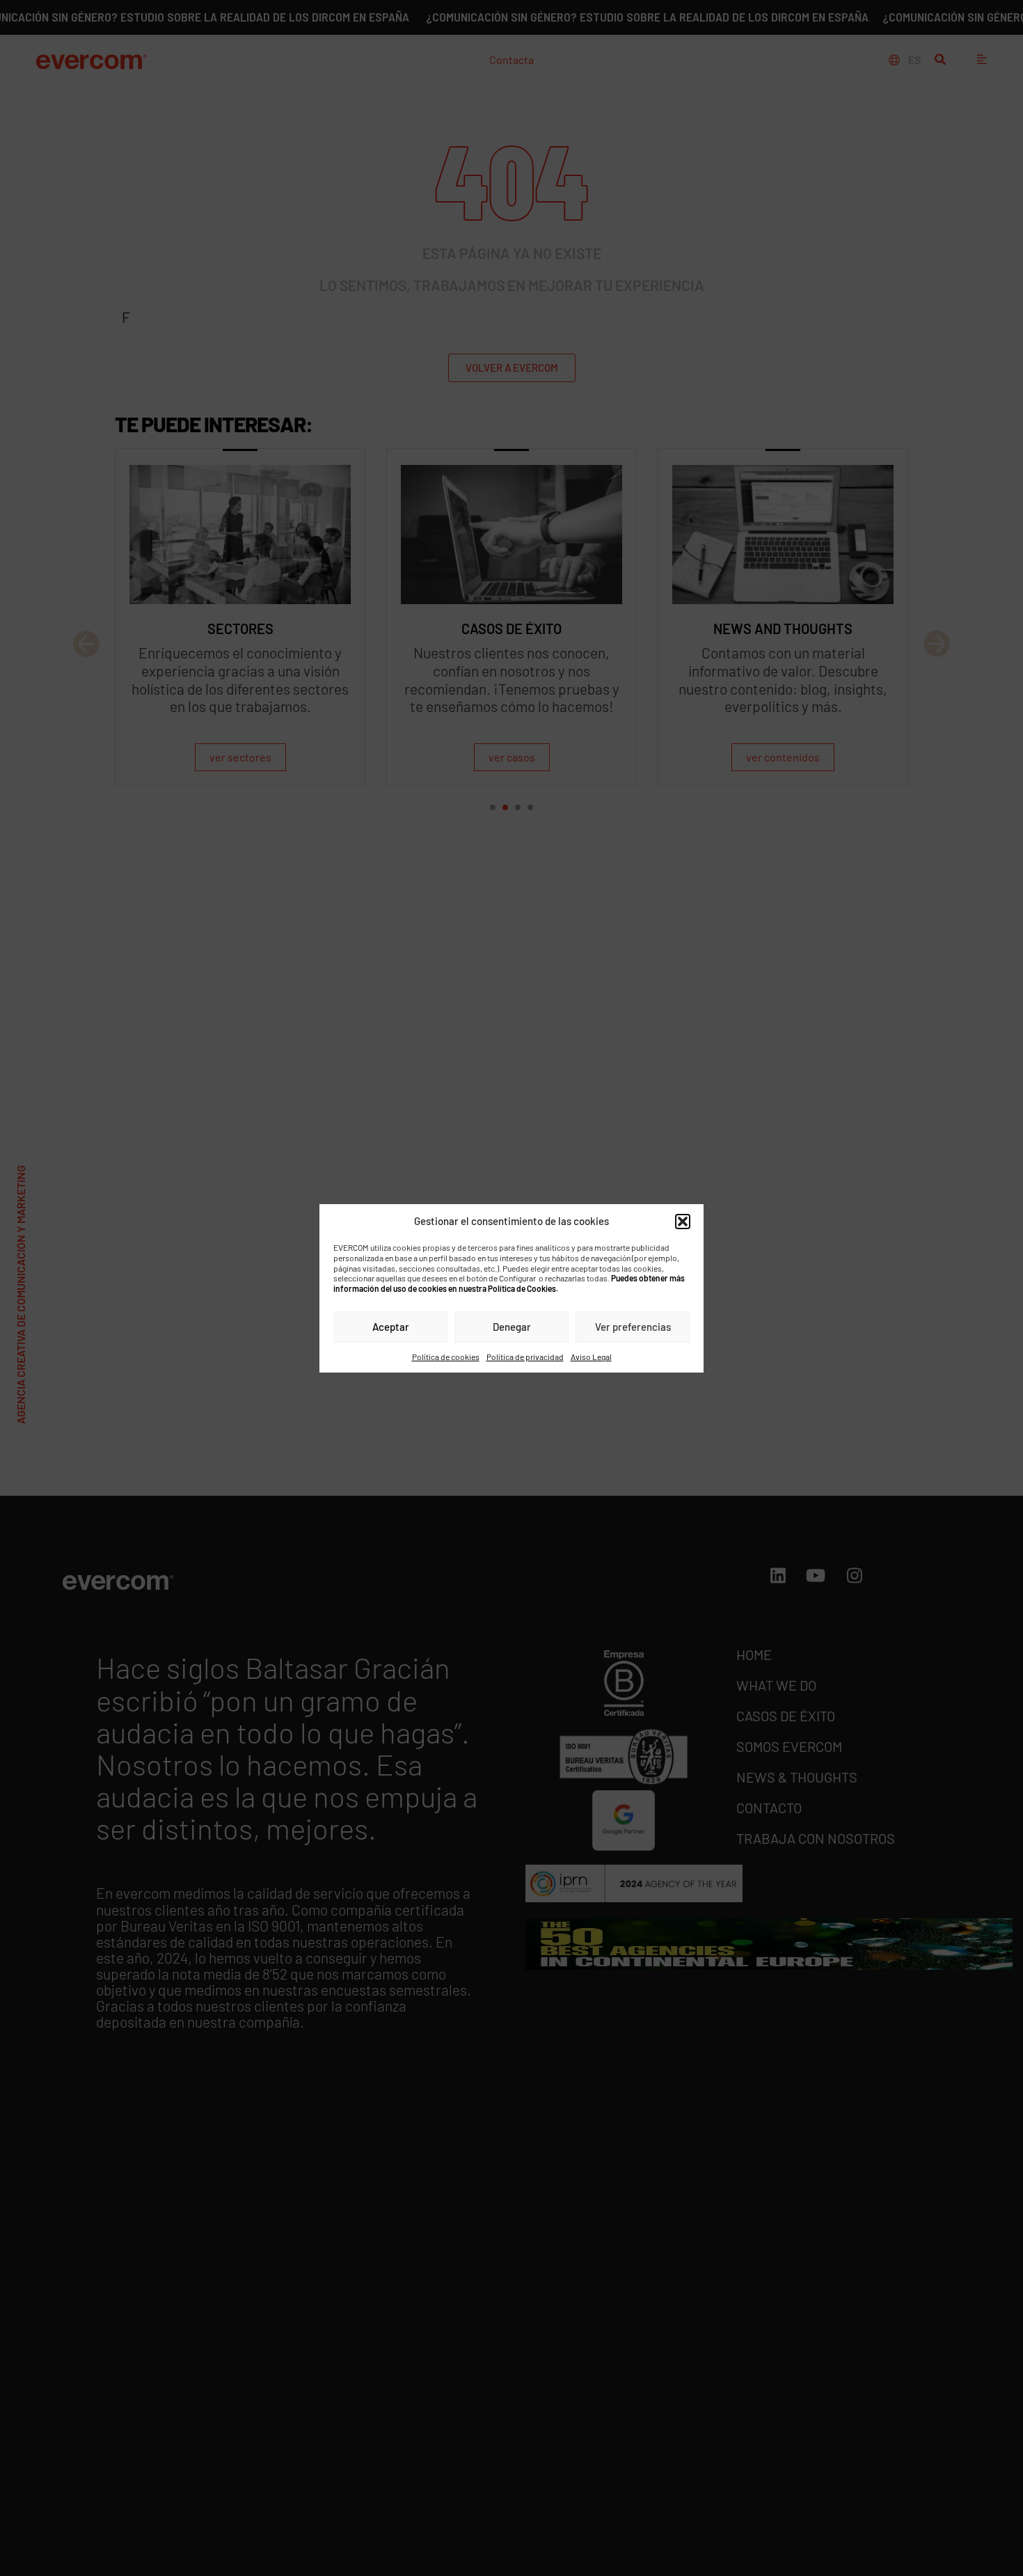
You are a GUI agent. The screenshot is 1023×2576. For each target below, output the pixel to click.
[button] (683, 1221)
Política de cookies (446, 1356)
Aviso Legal (591, 1356)
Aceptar (391, 1327)
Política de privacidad (525, 1356)
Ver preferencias (633, 1327)
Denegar (512, 1327)
